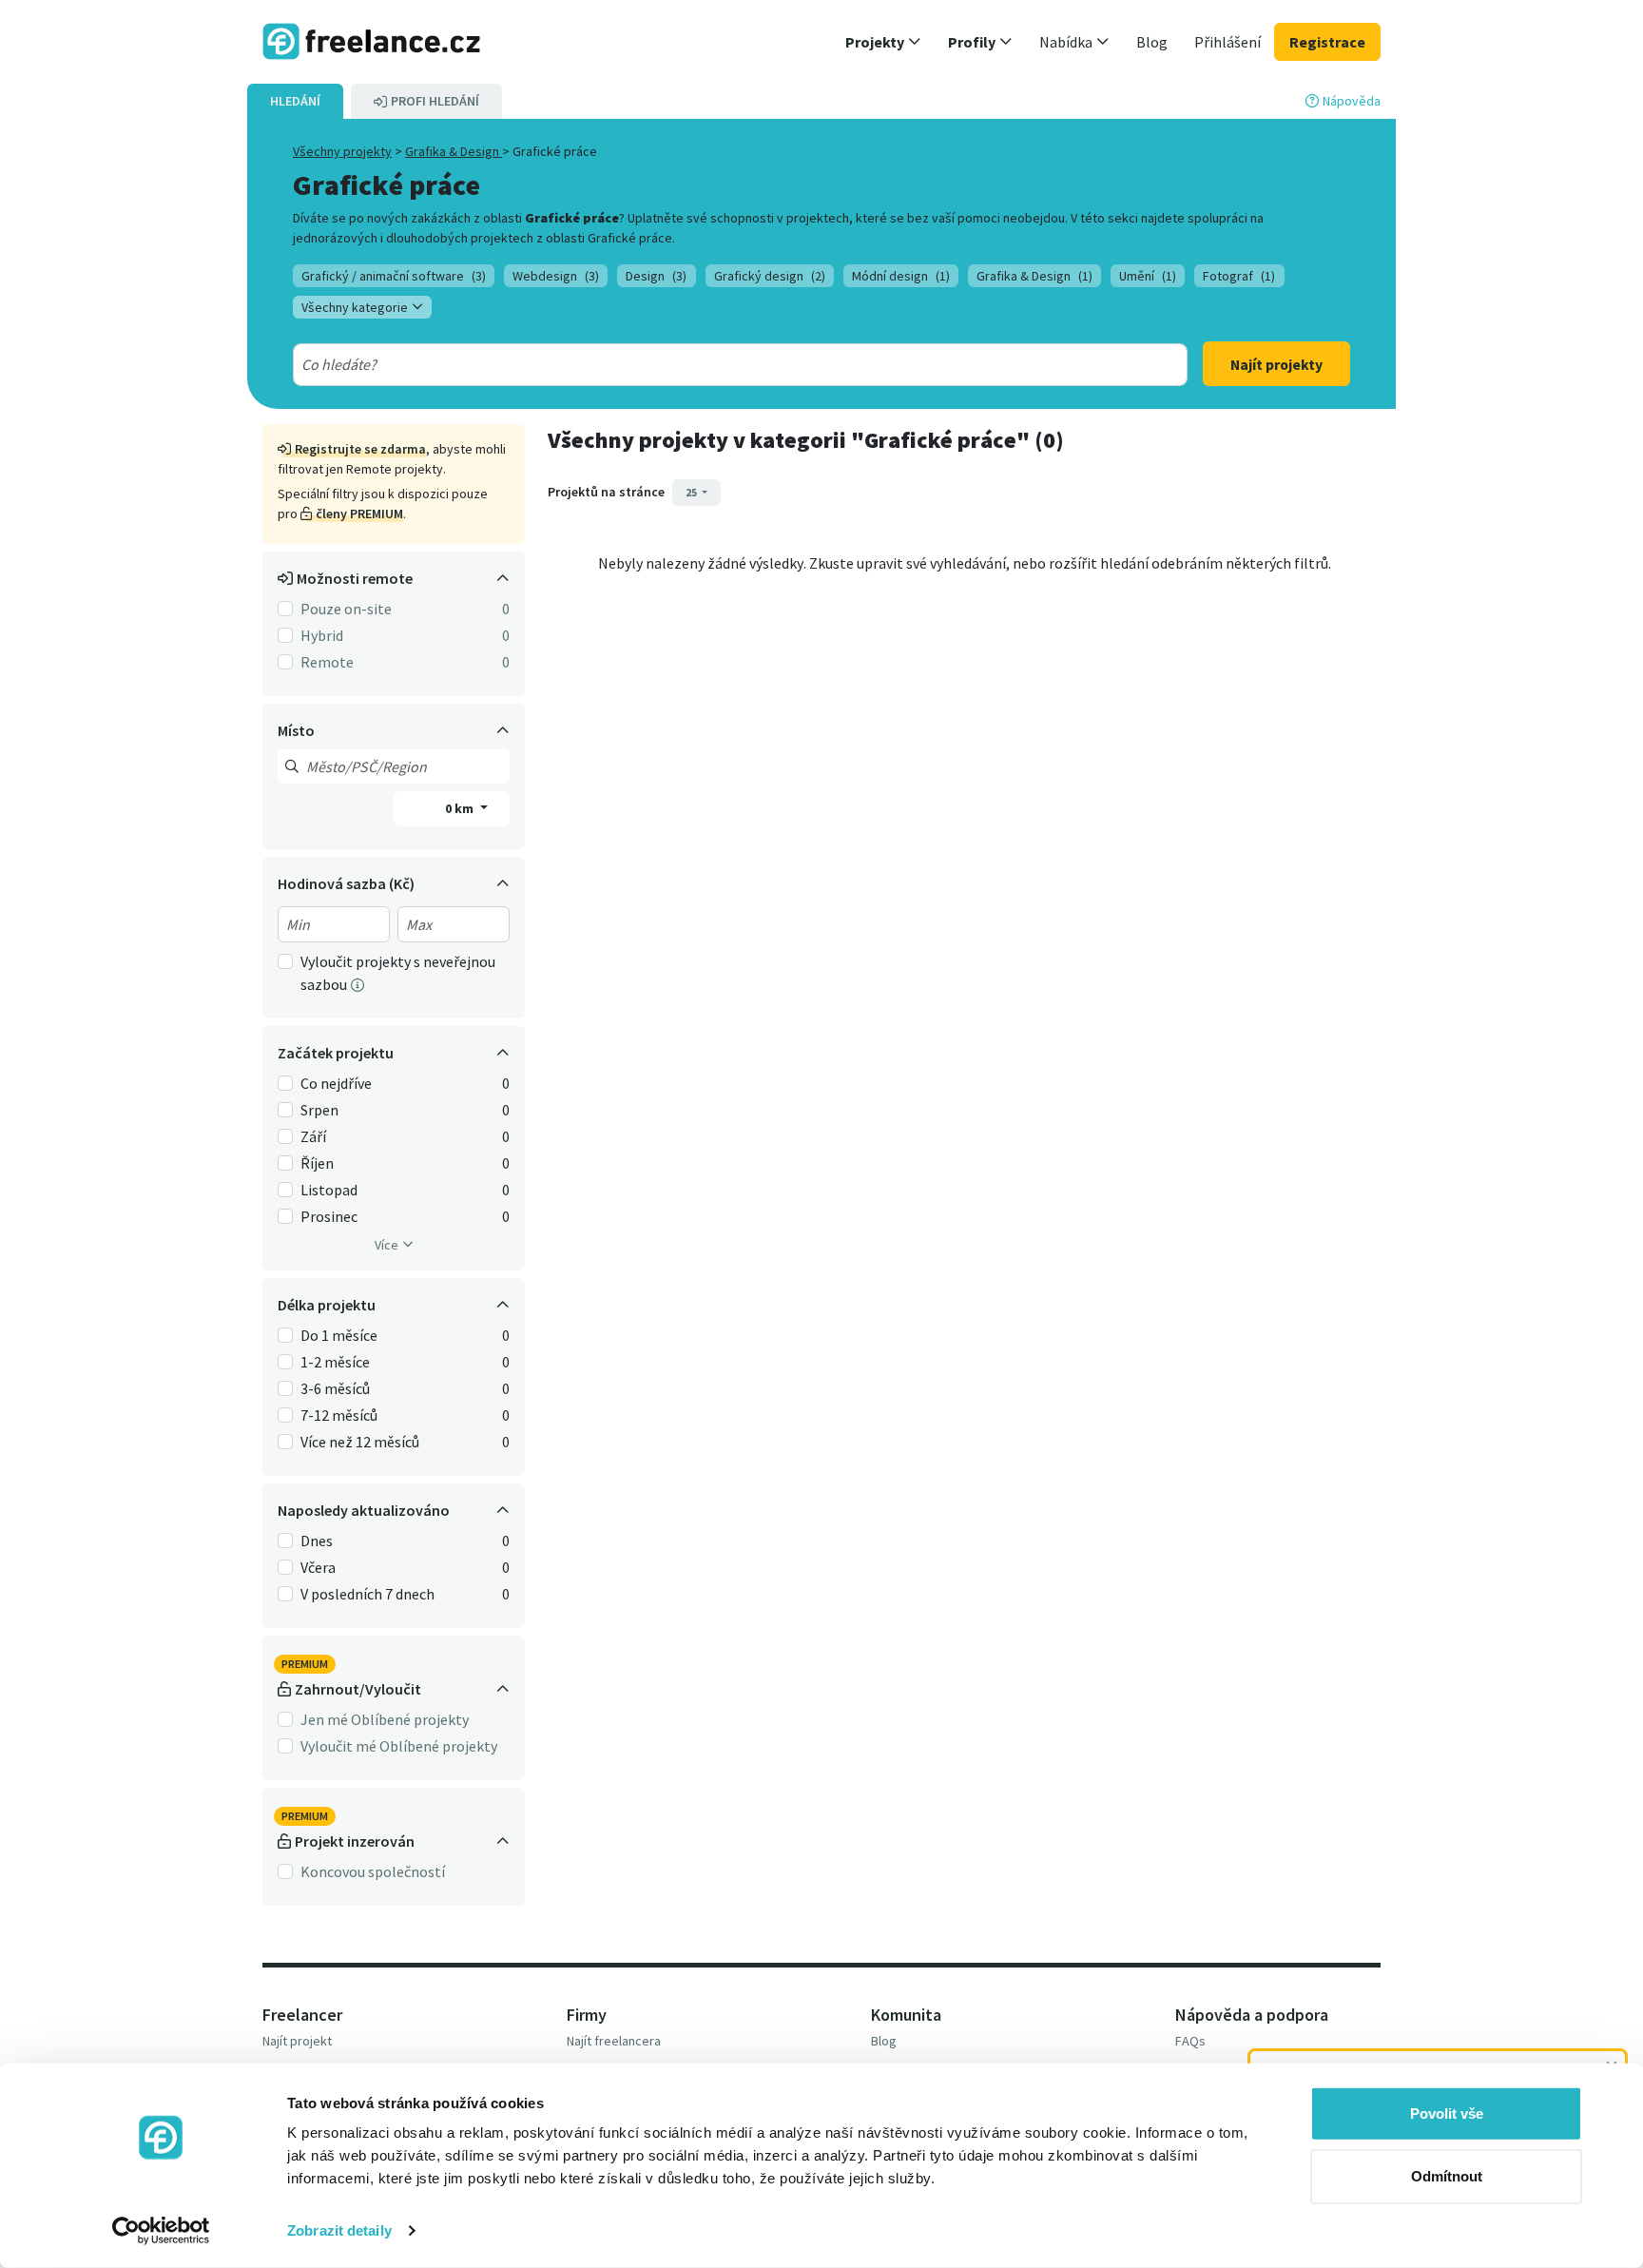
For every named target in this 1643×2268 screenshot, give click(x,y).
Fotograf (1239, 276)
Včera (318, 1567)
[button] (883, 42)
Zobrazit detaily (339, 2230)
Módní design (901, 276)
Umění (1148, 276)
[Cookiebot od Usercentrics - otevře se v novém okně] (161, 2231)
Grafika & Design (454, 151)
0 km (461, 808)
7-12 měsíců (339, 1415)
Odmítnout (1447, 2175)
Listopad (329, 1190)
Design (656, 276)
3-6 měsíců (335, 1388)
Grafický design (770, 276)
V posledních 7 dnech (367, 1594)
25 (692, 492)
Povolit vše (1447, 2113)
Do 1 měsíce (339, 1335)
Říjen (317, 1163)
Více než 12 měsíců (360, 1442)
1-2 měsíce (335, 1362)
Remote (327, 662)
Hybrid (322, 635)
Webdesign (556, 276)
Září (313, 1136)
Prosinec (329, 1216)
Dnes (317, 1541)
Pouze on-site (346, 609)
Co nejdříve (336, 1083)
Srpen (319, 1110)
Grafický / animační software (394, 276)
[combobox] (696, 364)
